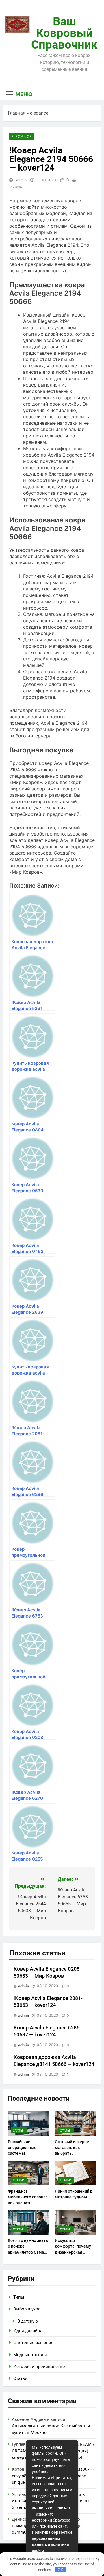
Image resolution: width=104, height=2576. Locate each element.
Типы (19, 2297)
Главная (17, 113)
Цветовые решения (33, 2343)
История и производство (39, 2367)
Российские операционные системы (22, 2148)
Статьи (19, 2130)
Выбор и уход (27, 2309)
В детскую (28, 2321)
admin (21, 180)
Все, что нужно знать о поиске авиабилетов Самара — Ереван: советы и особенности (28, 2252)
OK (60, 2570)
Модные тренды (30, 2355)
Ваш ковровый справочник (64, 33)
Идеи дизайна (28, 2331)
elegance (39, 113)
